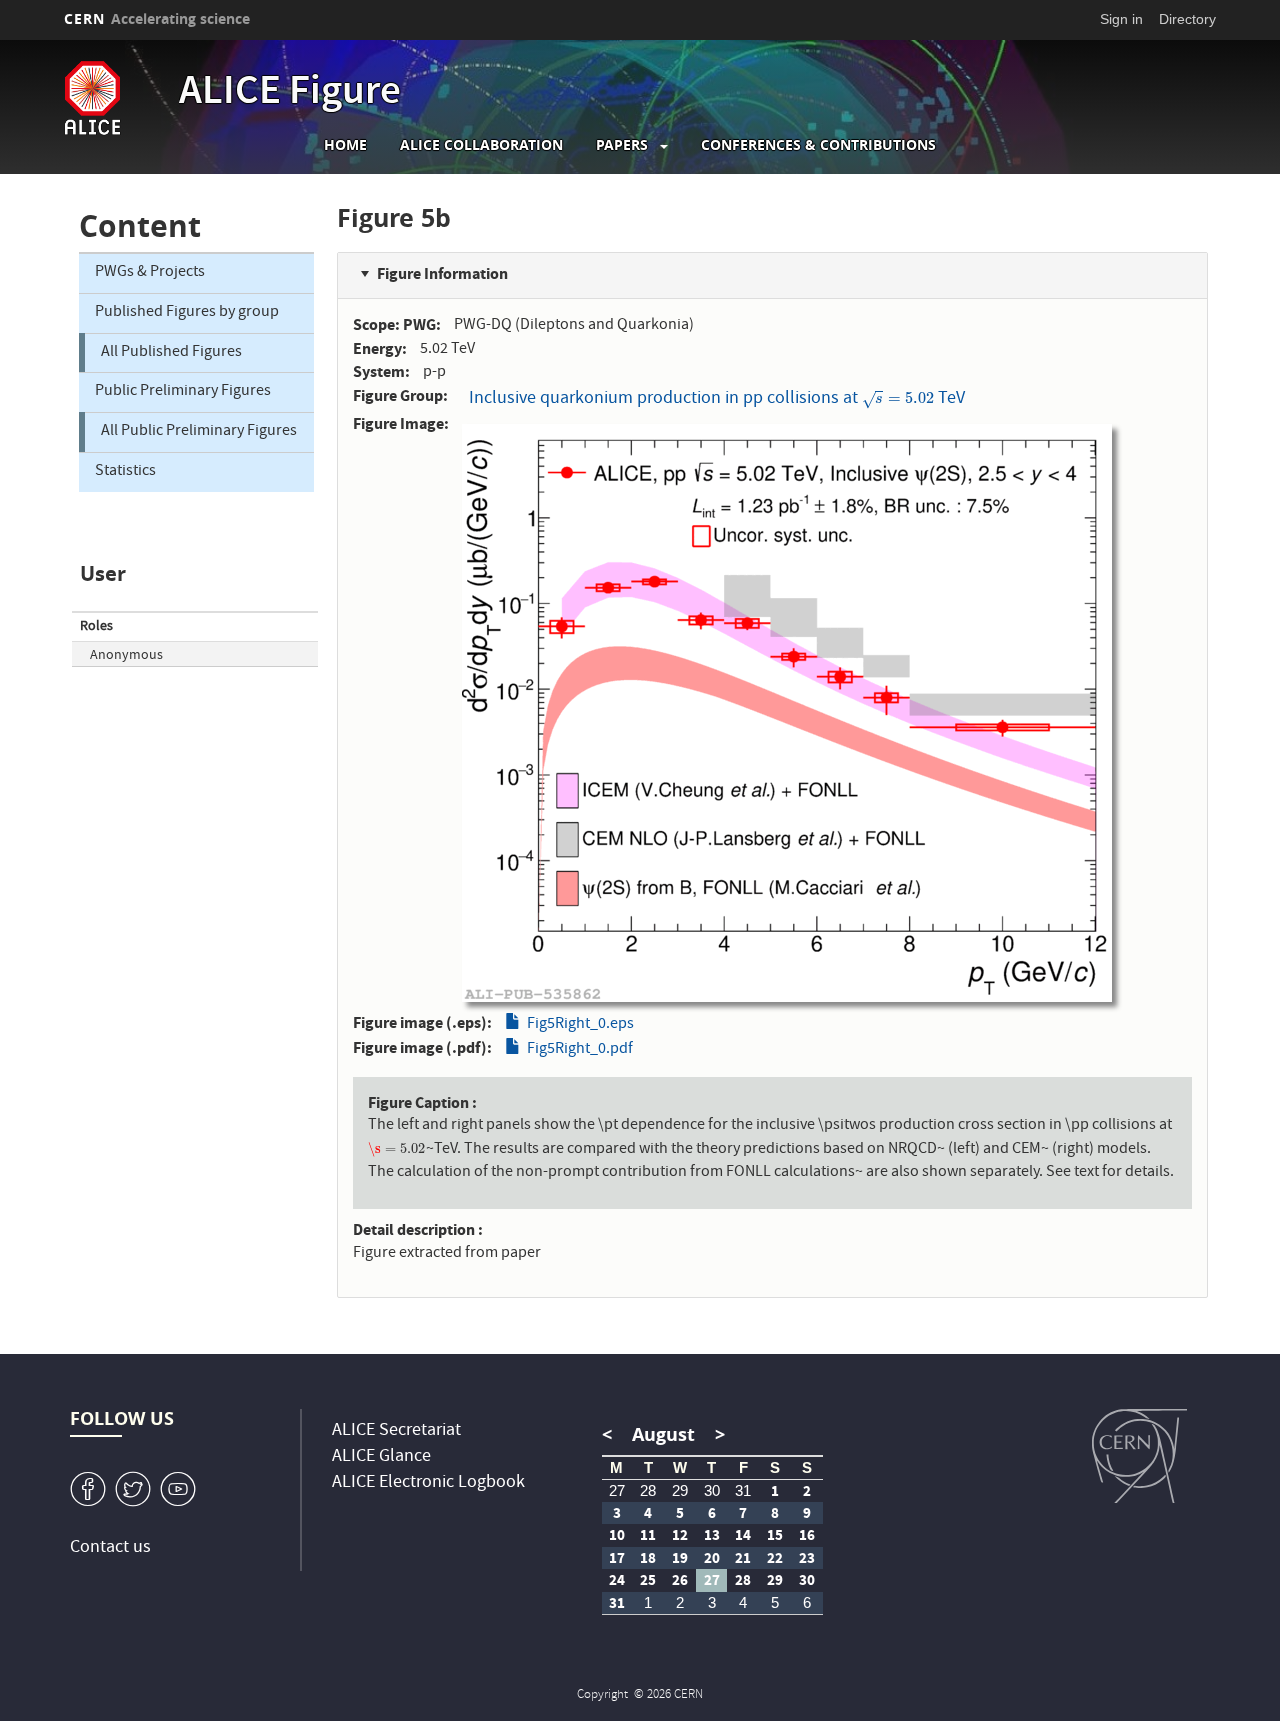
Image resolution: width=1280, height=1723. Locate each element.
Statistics (125, 472)
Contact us (110, 1548)
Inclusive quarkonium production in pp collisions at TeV (717, 399)
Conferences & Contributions (818, 145)
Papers (622, 145)
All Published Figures (171, 353)
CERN (157, 18)
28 (648, 1490)
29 (680, 1490)
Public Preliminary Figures (183, 392)
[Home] (116, 98)
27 (617, 1490)
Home (345, 145)
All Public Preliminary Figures (199, 432)
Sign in (1121, 19)
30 (712, 1490)
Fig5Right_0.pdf (580, 1050)
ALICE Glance (381, 1457)
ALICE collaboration (481, 145)
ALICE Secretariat (396, 1431)
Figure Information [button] (442, 273)
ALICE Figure (290, 94)
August (663, 1434)
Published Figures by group (187, 313)
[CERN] (1139, 1456)
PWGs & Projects (150, 273)
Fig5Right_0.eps (580, 1025)
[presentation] (898, 399)
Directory (1187, 19)
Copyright (604, 1695)
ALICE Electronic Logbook (428, 1483)
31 (743, 1490)
